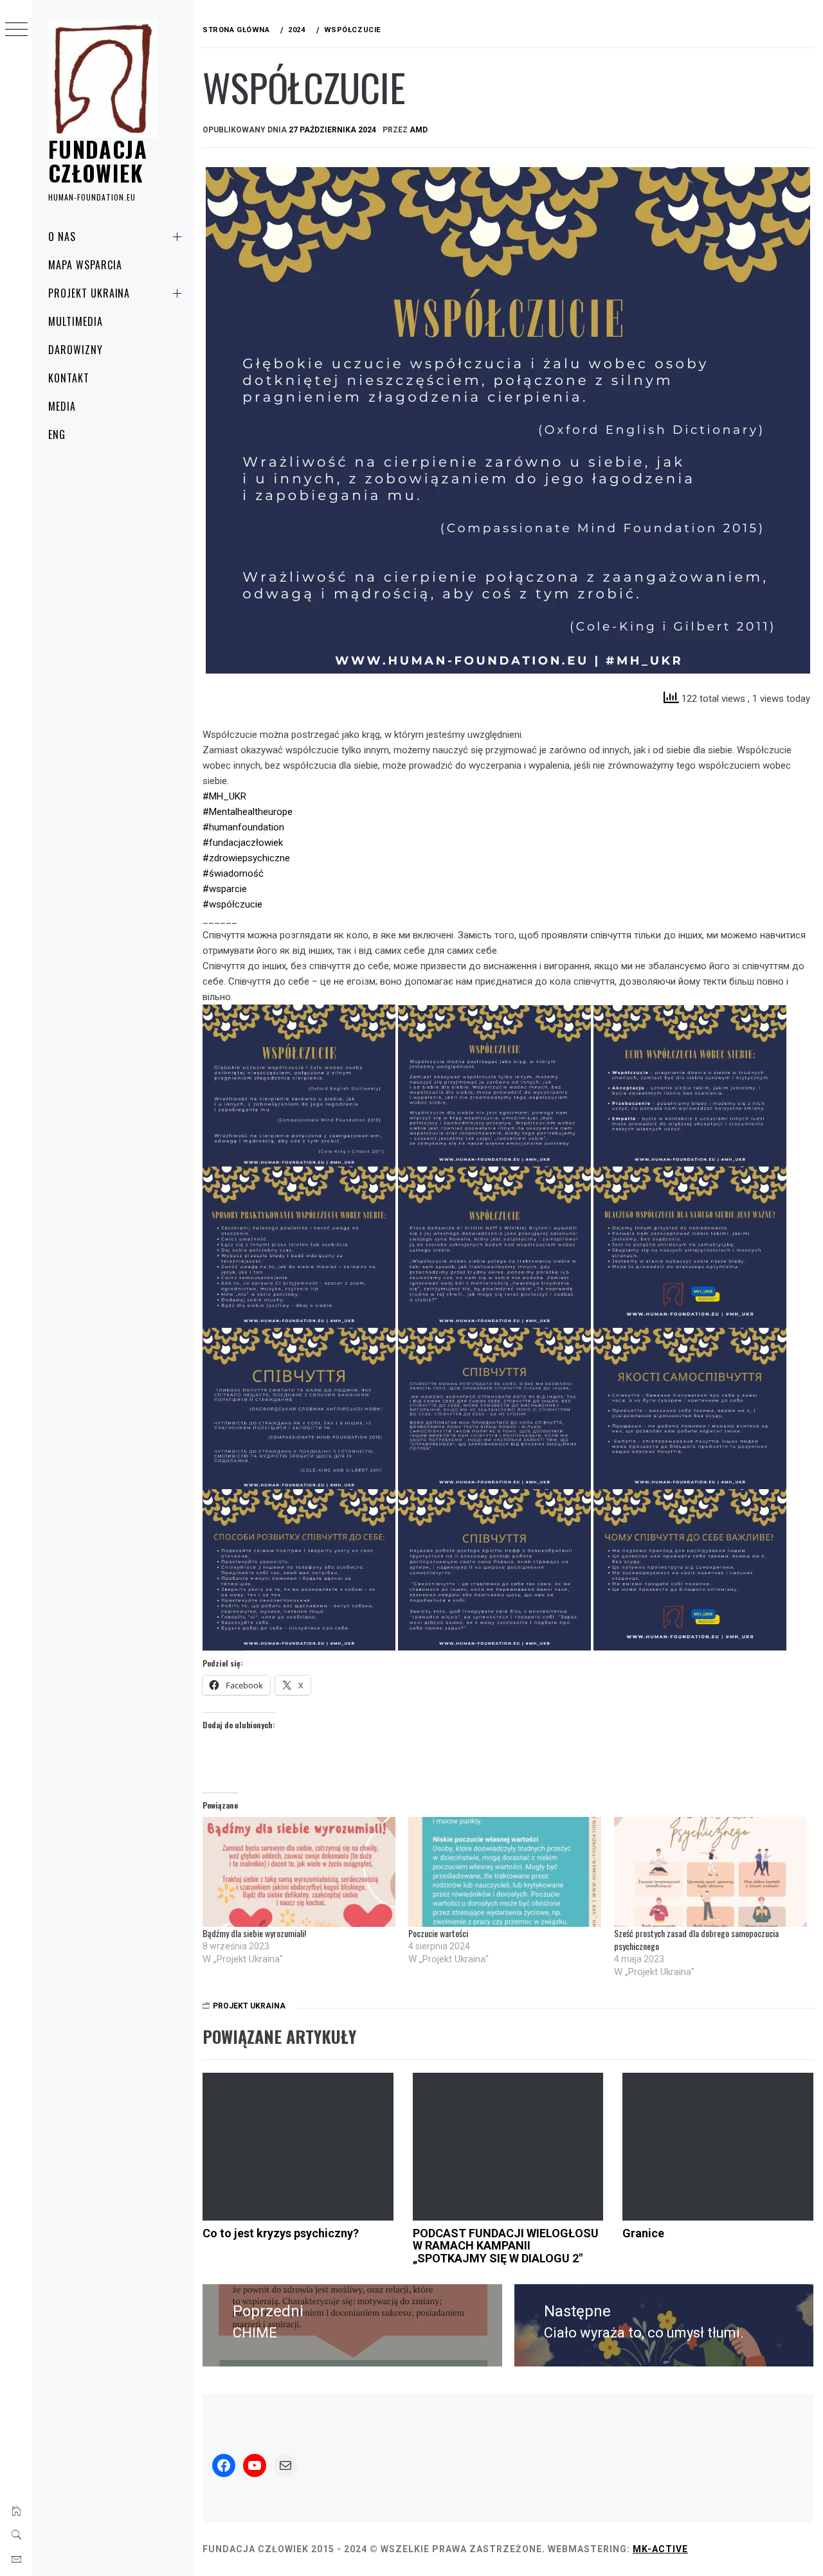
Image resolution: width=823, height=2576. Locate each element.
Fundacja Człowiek (98, 160)
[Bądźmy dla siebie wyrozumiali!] (299, 1872)
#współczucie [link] (232, 904)
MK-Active (660, 2549)
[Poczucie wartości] (505, 1872)
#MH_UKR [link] (224, 796)
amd (419, 130)
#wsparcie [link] (225, 889)
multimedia (76, 321)
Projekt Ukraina (89, 293)
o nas (62, 237)
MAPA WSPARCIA (85, 265)
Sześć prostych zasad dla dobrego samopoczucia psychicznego (696, 1939)
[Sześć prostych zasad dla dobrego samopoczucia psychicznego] (710, 1872)
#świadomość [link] (233, 873)
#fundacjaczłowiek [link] (243, 843)
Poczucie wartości (438, 1933)
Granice (643, 2233)
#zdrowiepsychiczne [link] (246, 858)
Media (62, 406)
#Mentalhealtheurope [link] (248, 812)
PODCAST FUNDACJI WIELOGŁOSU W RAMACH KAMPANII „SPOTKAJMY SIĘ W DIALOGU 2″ (506, 2246)
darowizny (76, 350)
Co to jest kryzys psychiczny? (281, 2233)
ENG (57, 434)
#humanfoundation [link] (243, 827)
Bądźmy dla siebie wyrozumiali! (254, 1933)
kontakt (69, 378)
